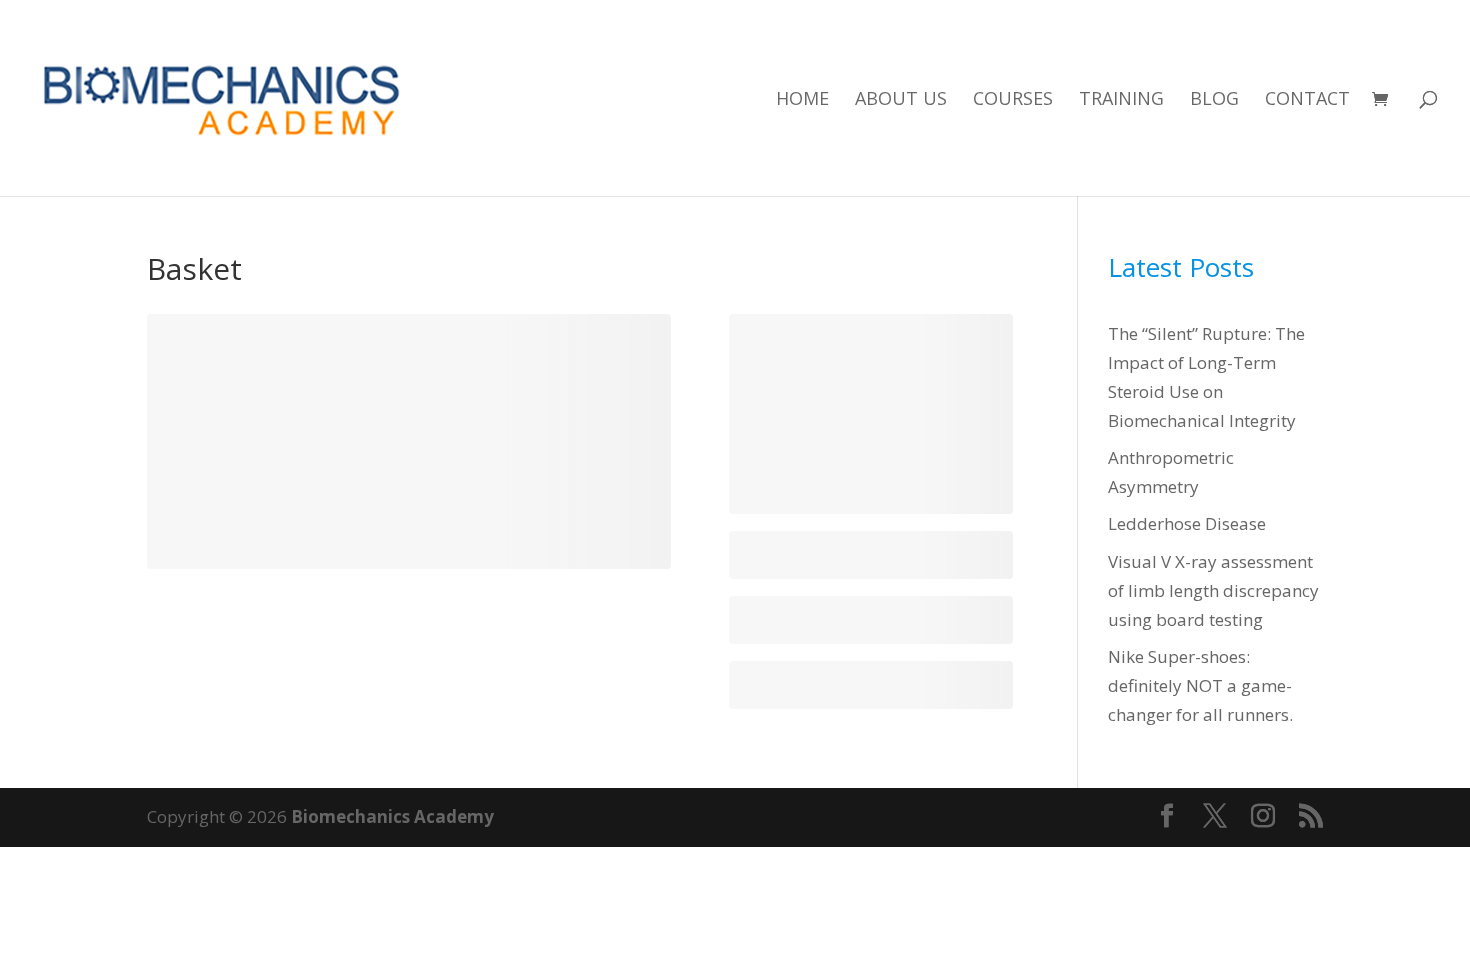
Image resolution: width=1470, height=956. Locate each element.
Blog (1214, 100)
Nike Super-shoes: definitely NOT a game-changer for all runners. (1200, 685)
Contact (1307, 100)
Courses (1013, 100)
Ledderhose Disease (1187, 523)
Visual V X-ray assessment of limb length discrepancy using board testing (1213, 590)
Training (1121, 100)
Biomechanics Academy (392, 816)
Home (802, 100)
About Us (901, 100)
